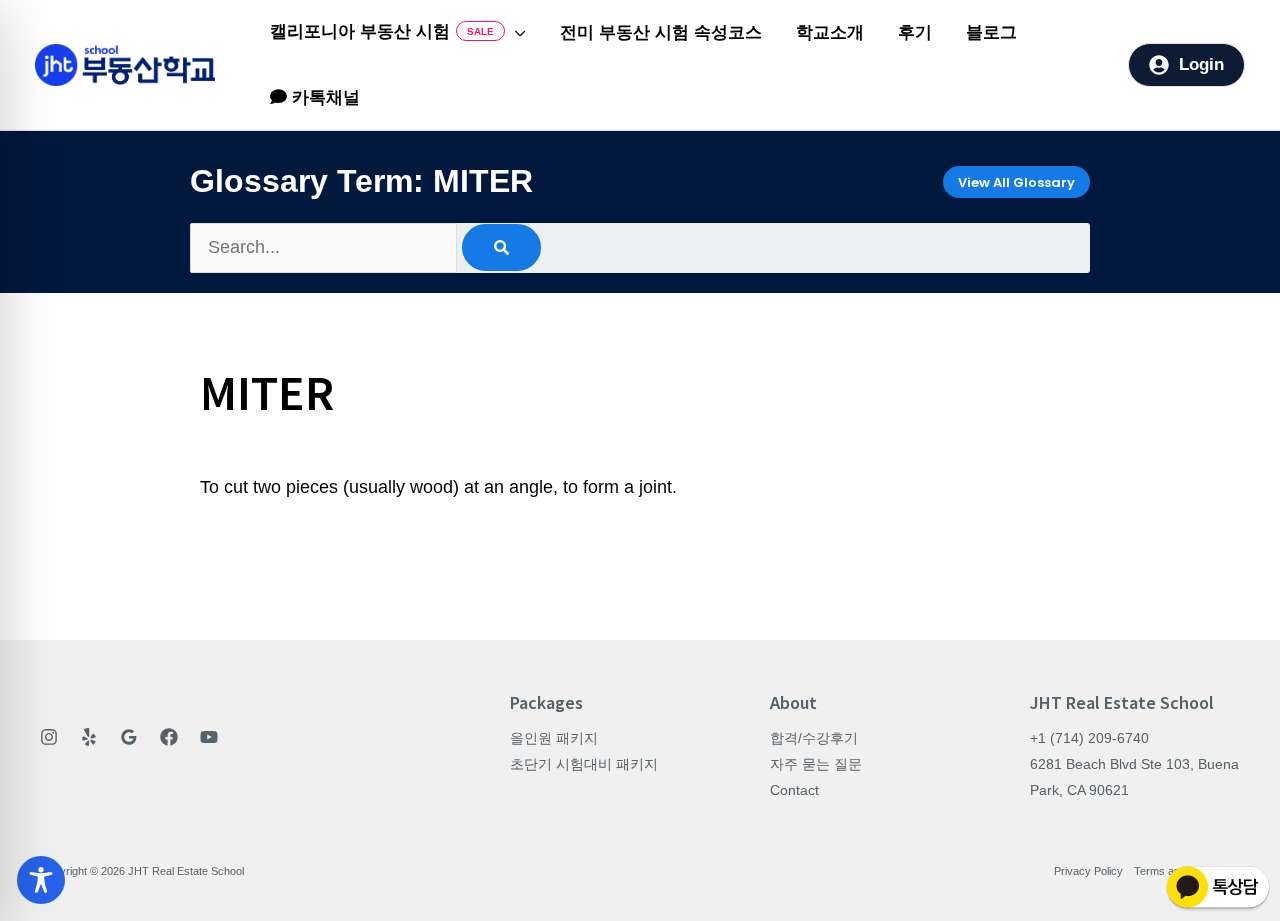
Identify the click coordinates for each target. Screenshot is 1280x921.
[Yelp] (89, 737)
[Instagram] (49, 737)
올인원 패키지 (554, 738)
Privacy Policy (1088, 871)
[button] (515, 33)
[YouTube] (209, 737)
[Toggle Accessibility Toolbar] (41, 880)
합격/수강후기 (814, 738)
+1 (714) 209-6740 (1089, 738)
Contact (794, 790)
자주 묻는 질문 (816, 764)
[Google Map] (129, 737)
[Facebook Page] (169, 737)
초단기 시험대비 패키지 (584, 764)
